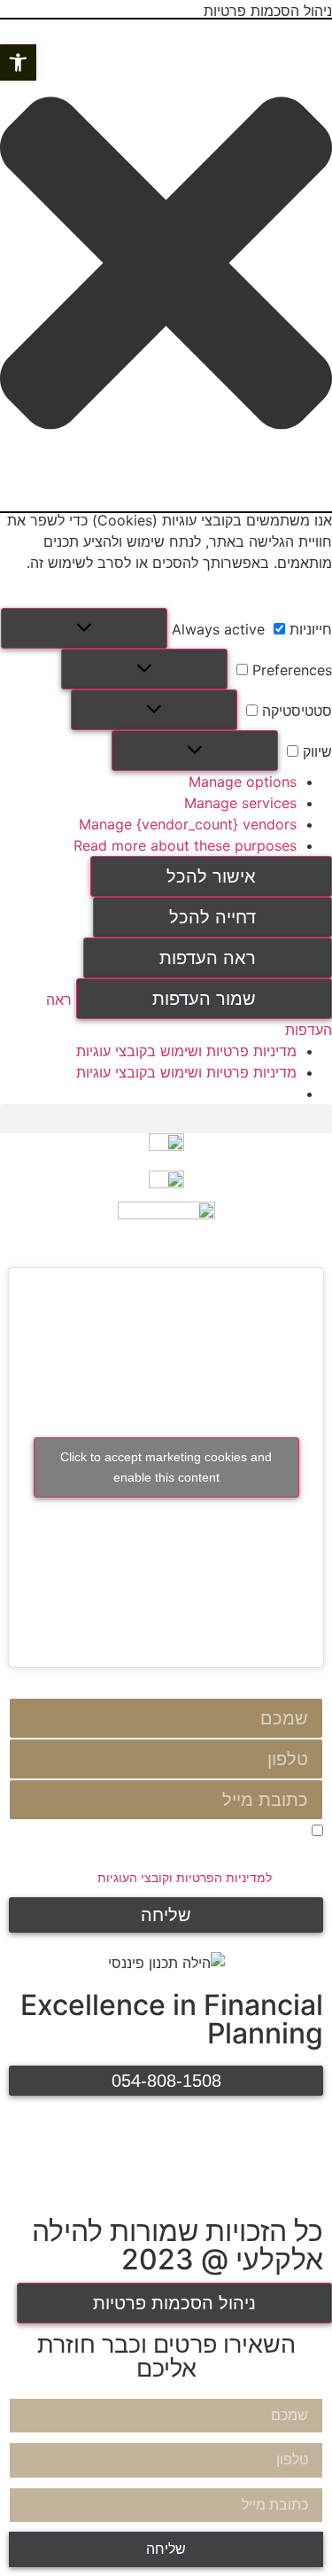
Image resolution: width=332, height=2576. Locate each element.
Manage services (240, 803)
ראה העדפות (208, 958)
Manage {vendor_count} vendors (188, 824)
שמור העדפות (204, 999)
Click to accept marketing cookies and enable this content (166, 1467)
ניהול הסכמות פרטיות (174, 2303)
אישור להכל (211, 876)
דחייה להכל (212, 917)
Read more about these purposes (185, 845)
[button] (18, 62)
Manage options (243, 782)
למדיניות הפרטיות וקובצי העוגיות (185, 1878)
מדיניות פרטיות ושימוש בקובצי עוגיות (186, 1051)
